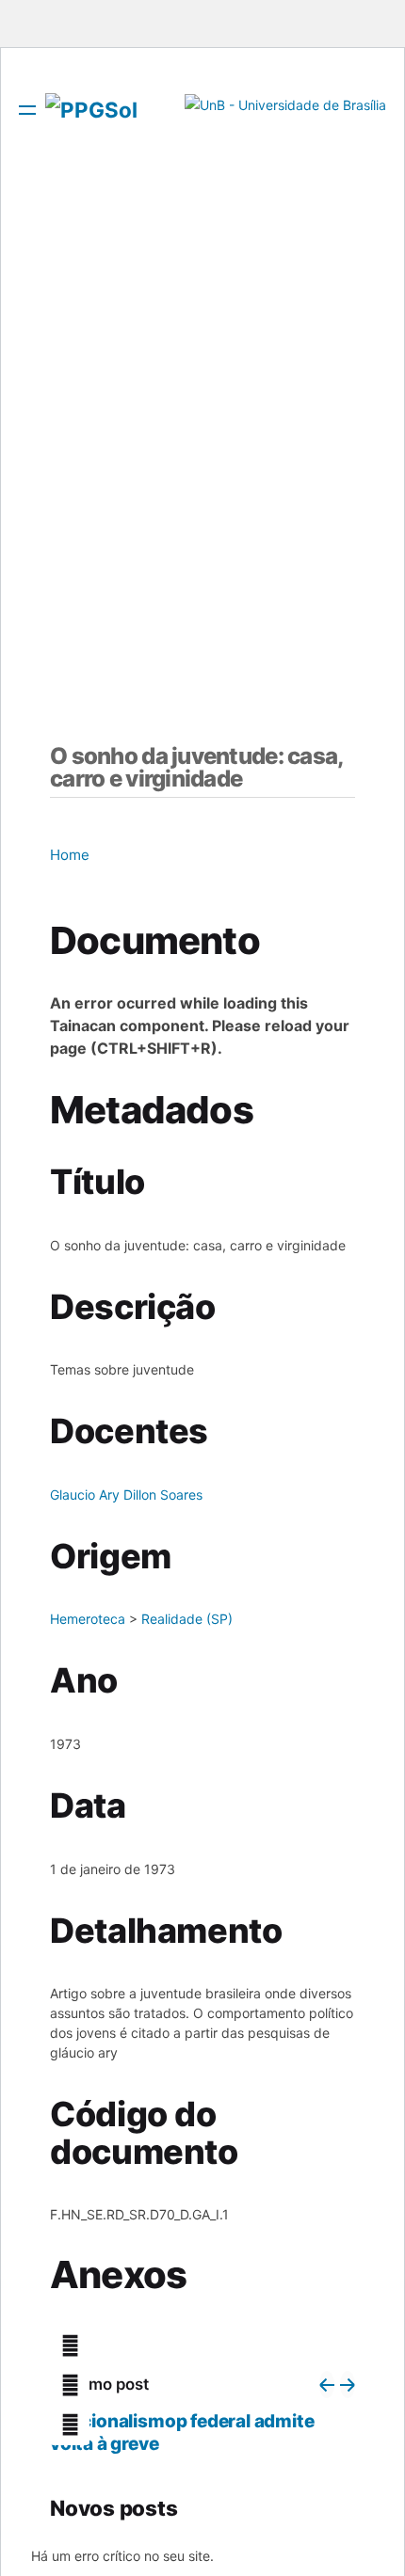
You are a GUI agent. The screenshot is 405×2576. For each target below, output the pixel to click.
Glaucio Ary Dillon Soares (126, 1495)
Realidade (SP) (187, 1619)
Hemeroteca (88, 1619)
